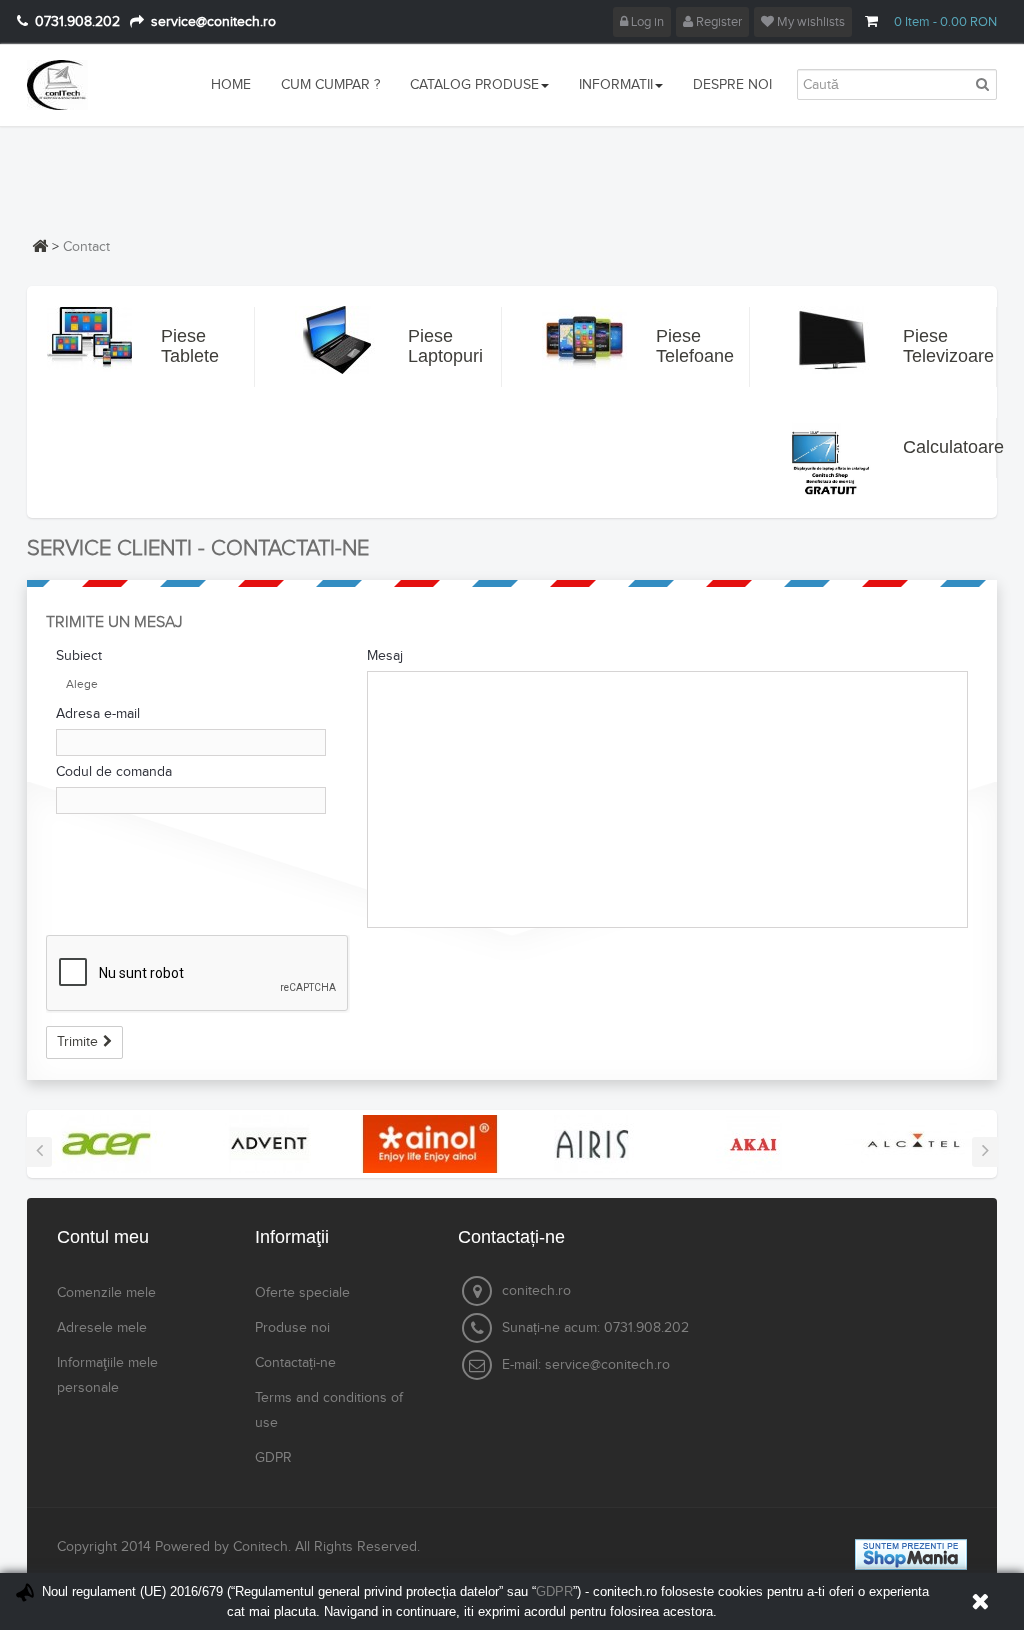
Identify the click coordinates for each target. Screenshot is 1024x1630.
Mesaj (385, 656)
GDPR (273, 1458)
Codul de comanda (114, 772)
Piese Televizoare (921, 346)
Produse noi (292, 1328)
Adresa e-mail (98, 714)
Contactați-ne (295, 1363)
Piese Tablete (179, 346)
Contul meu (103, 1237)
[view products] (107, 1143)
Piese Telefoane (674, 346)
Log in (646, 22)
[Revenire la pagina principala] (40, 246)
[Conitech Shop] (99, 85)
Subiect (79, 656)
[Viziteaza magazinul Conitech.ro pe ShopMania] (911, 1554)
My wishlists (809, 22)
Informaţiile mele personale (107, 1375)
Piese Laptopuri (426, 346)
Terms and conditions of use (329, 1410)
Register (717, 22)
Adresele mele (102, 1328)
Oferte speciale (302, 1293)
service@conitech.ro (607, 1365)
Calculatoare (921, 447)
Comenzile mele (106, 1293)
